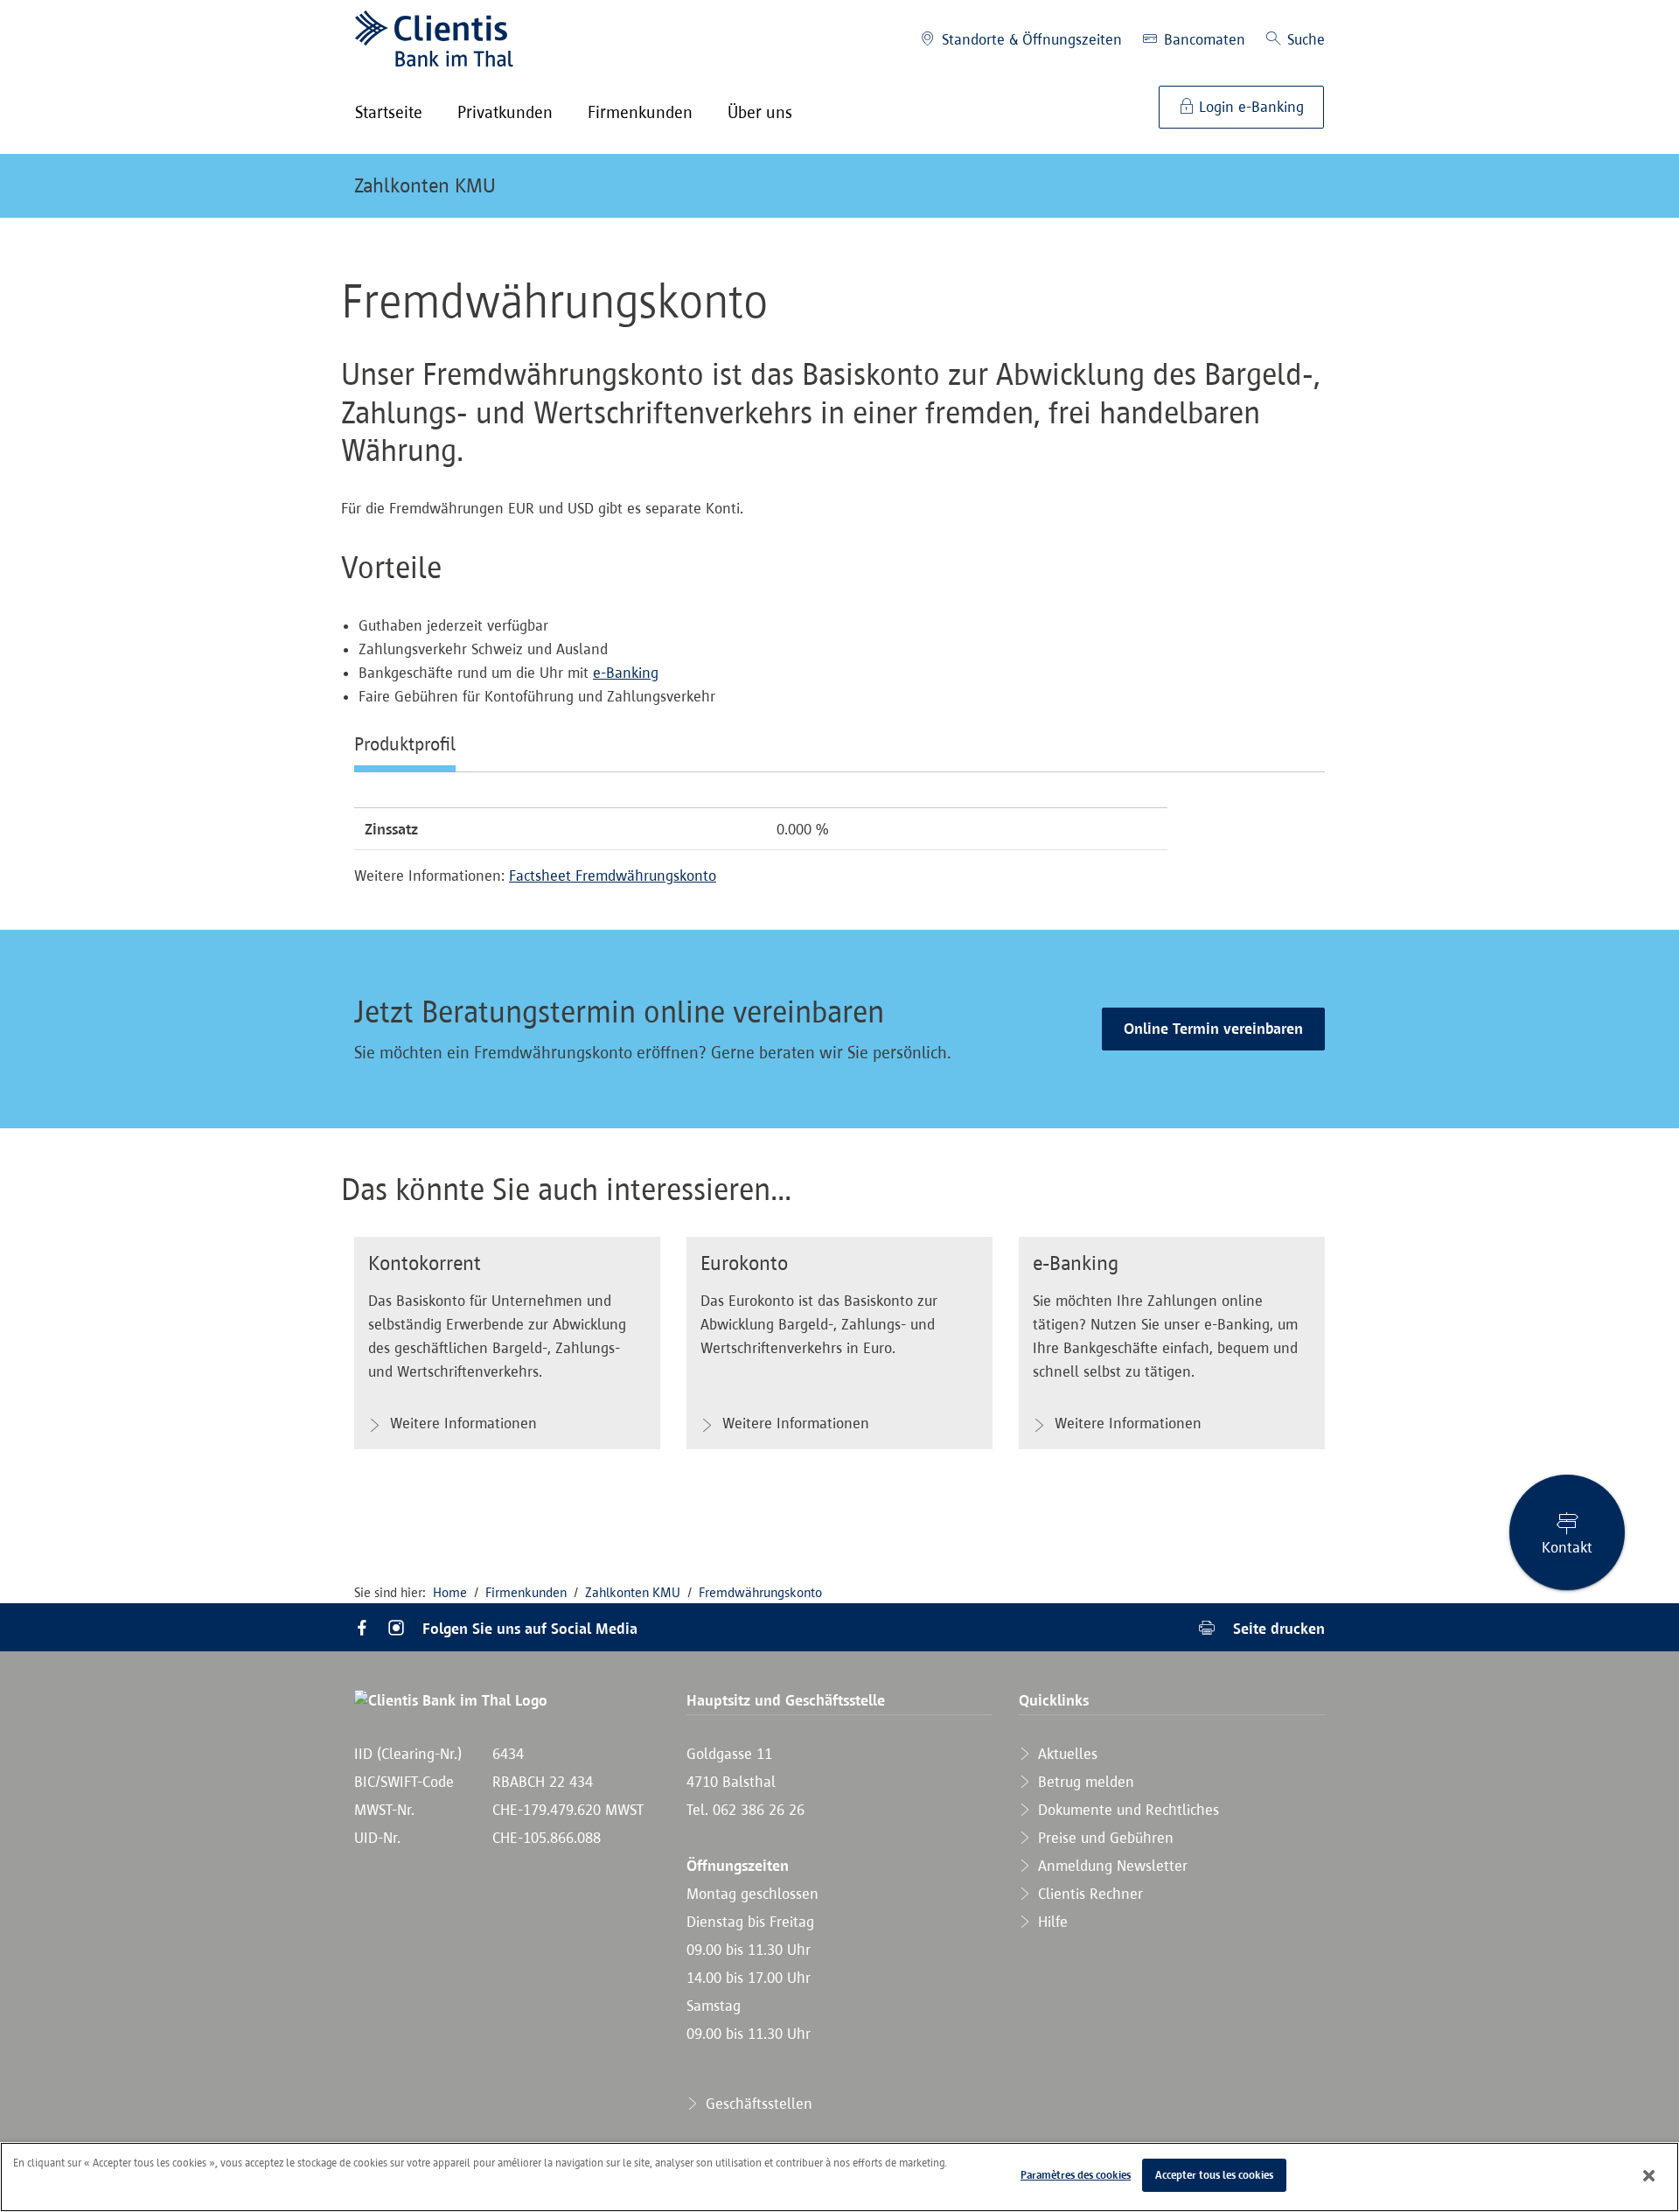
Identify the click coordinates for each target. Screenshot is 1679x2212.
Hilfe (1051, 1922)
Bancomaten (1202, 39)
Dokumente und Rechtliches (1126, 1810)
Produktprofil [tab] (405, 743)
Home (450, 1592)
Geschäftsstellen (757, 2104)
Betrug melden (1084, 1782)
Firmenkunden (526, 1592)
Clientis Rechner (1088, 1894)
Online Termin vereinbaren (1213, 1029)
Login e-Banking (1249, 107)
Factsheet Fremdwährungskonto (613, 876)
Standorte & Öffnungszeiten (1030, 39)
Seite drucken (1277, 1628)
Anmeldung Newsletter (1111, 1866)
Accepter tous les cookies (1214, 2175)
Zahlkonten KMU (425, 185)
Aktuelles (1066, 1754)
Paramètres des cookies (1076, 2175)
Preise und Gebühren (1104, 1838)
